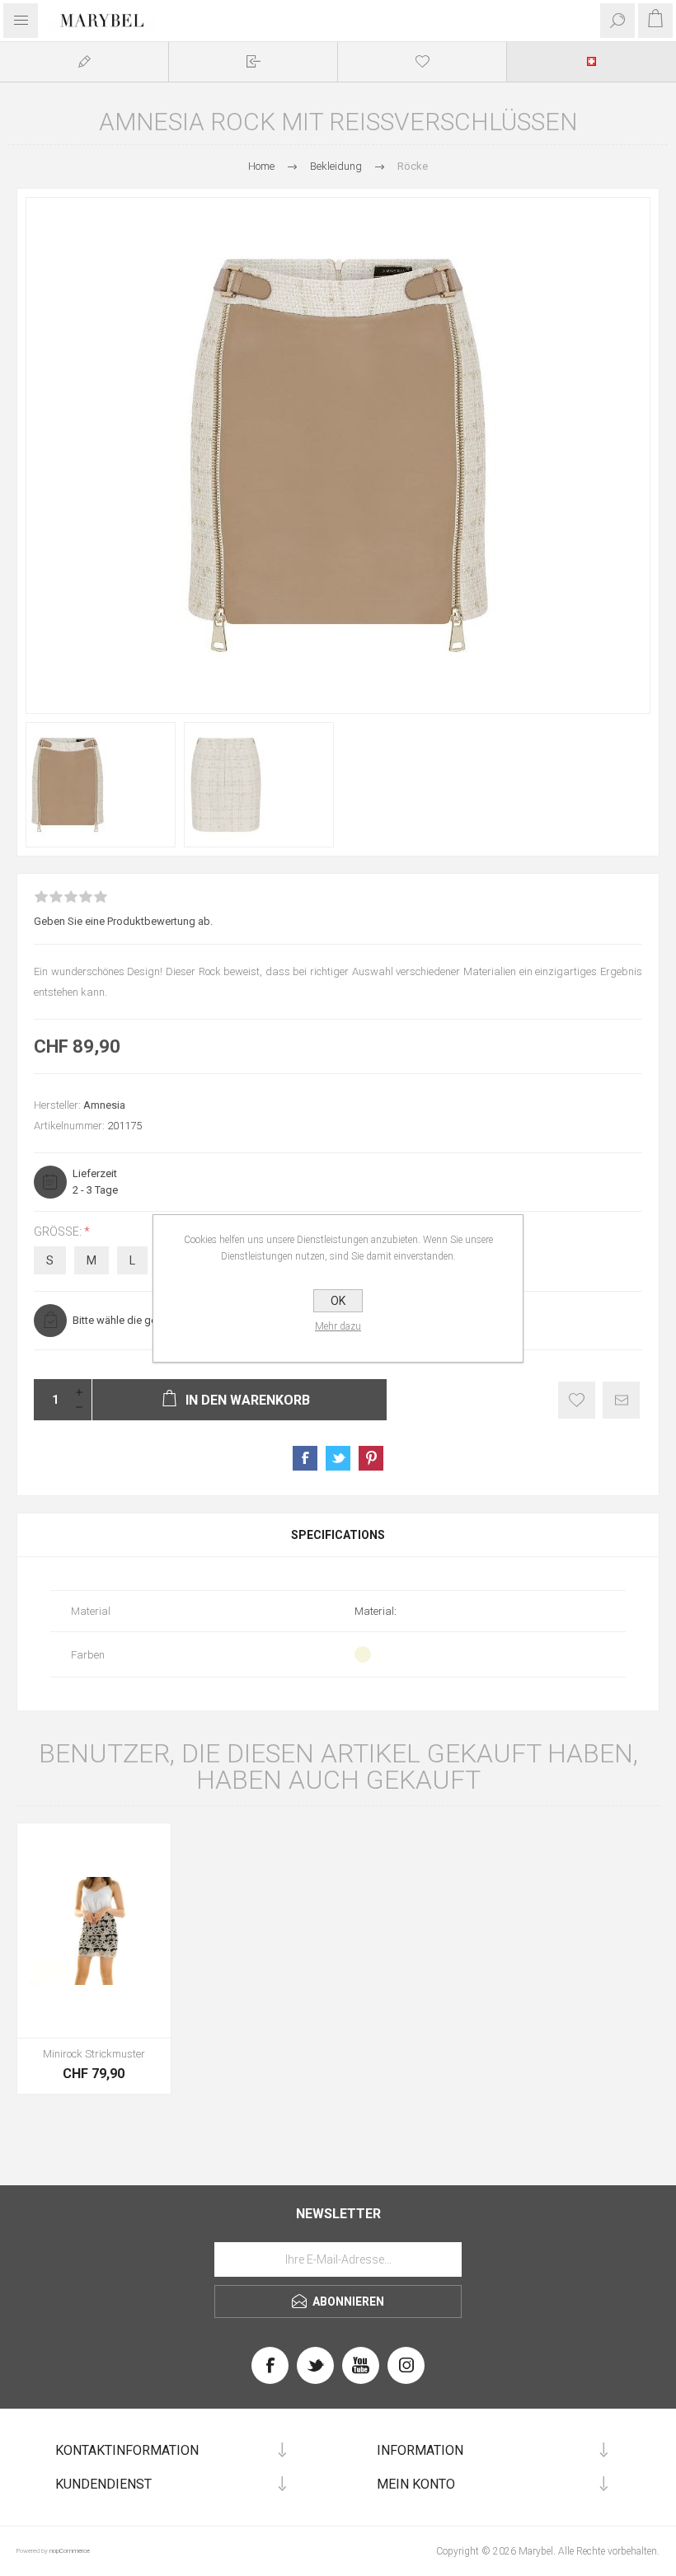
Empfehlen (621, 1400)
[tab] (338, 1535)
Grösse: (59, 1232)
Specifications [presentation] (338, 1535)
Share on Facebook (305, 1458)
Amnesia (104, 1105)
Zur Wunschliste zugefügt (577, 1400)
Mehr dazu (338, 1326)
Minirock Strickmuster (94, 2054)
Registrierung (84, 61)
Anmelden (253, 61)
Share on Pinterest (371, 1458)
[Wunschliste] (422, 61)
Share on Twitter (338, 1458)
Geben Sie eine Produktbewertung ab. (123, 921)
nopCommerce (70, 2551)
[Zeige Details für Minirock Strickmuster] (94, 1931)
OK (338, 1301)
